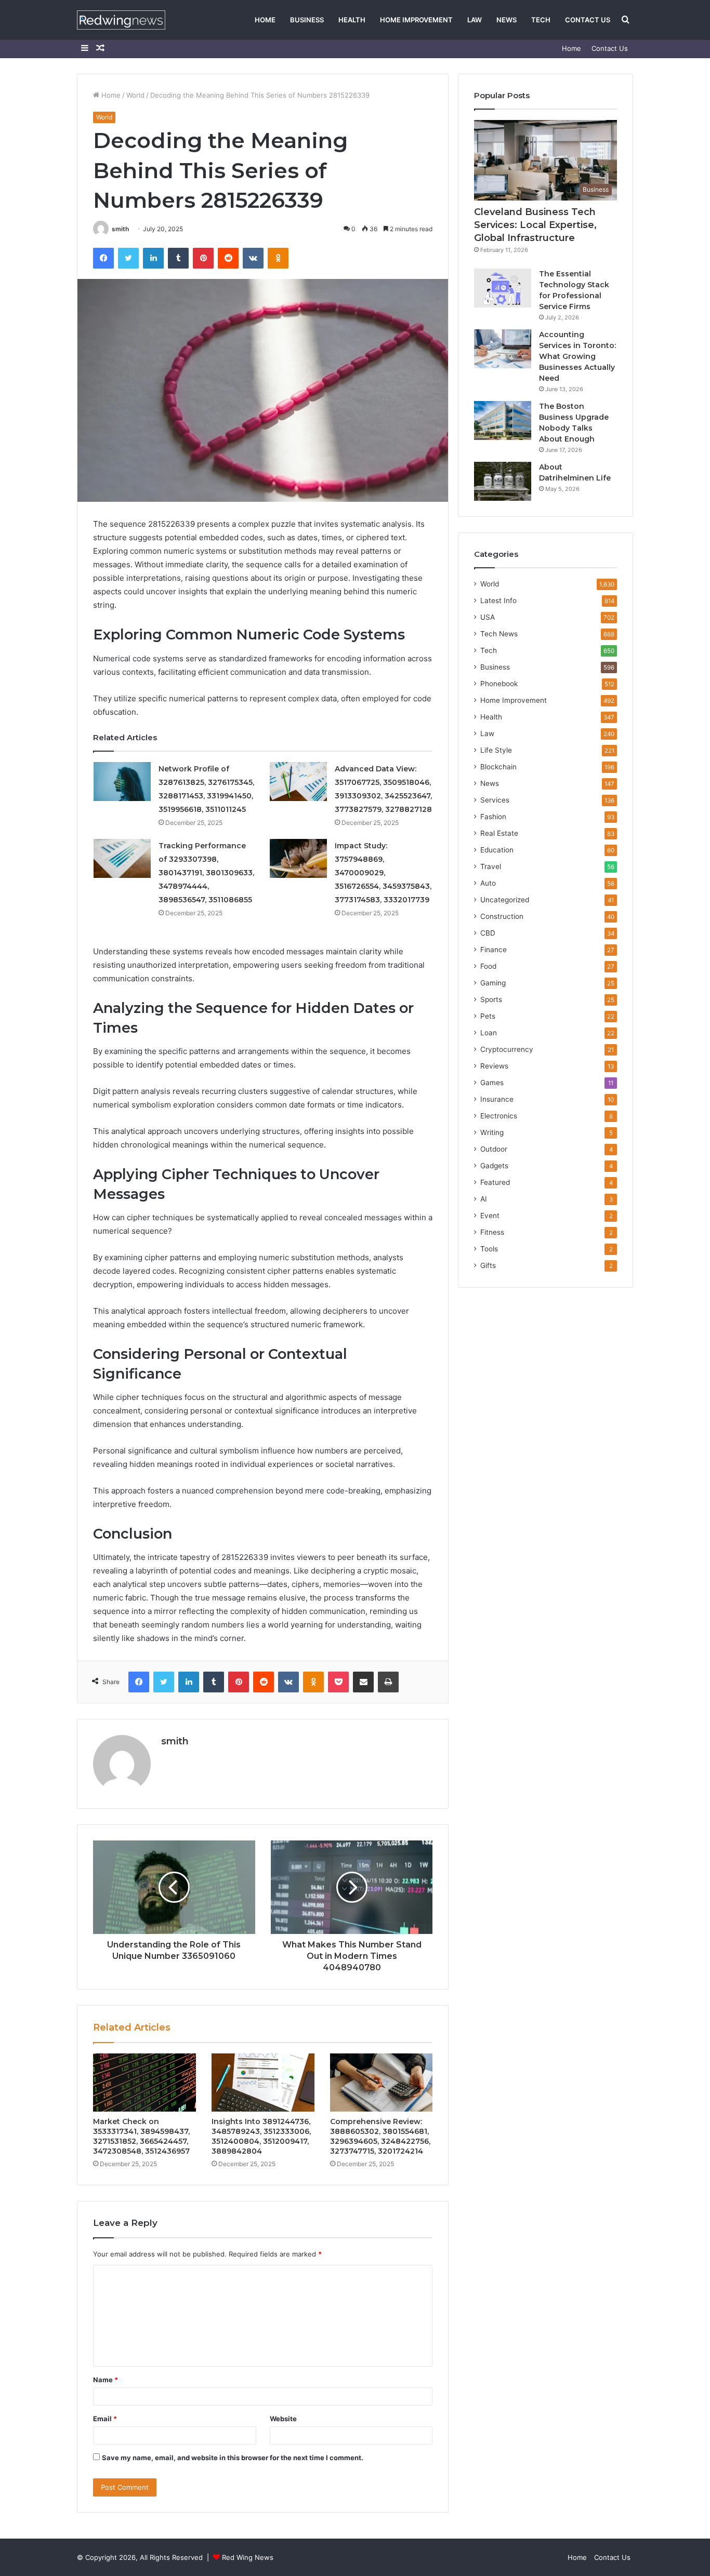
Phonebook (499, 684)
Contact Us (588, 20)
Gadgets (494, 1166)
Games (492, 1083)
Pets (488, 1016)
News (507, 20)
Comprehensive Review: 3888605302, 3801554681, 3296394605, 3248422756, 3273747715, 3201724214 (380, 2136)
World (135, 95)
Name (106, 2380)
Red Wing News (248, 2557)
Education (497, 850)
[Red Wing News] (121, 20)
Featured (495, 1182)
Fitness (492, 1232)
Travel (491, 866)
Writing (492, 1132)
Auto (488, 883)
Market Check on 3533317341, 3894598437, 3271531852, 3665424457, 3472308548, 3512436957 (141, 2136)
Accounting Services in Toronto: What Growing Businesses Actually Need (577, 356)
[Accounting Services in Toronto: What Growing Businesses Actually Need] (503, 349)
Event (490, 1216)
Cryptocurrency (507, 1049)
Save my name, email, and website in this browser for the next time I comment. (233, 2458)
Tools (489, 1249)
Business (307, 20)
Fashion (493, 817)
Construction (502, 916)
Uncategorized (505, 900)
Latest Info (498, 600)
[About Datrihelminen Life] (503, 481)
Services (495, 800)
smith (120, 229)
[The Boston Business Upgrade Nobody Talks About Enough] (503, 421)
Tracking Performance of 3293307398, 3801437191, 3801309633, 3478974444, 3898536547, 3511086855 (206, 873)
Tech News (499, 634)
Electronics (499, 1116)
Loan (489, 1033)
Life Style (496, 750)
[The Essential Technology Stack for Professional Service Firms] (503, 288)
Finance (494, 950)
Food (488, 966)
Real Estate (499, 833)
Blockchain (498, 767)
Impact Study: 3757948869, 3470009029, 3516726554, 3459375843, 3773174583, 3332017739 (383, 873)
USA (488, 617)
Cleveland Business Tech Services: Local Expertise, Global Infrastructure (535, 225)
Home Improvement (416, 20)
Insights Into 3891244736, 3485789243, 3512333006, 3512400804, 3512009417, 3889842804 (261, 2136)
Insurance (497, 1099)
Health (352, 20)
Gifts (488, 1265)
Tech (541, 20)
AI (484, 1199)
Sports (491, 999)
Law (475, 20)
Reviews (494, 1066)
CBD (488, 933)
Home (265, 20)
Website (283, 2419)
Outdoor (494, 1149)
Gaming (493, 983)
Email (105, 2419)
